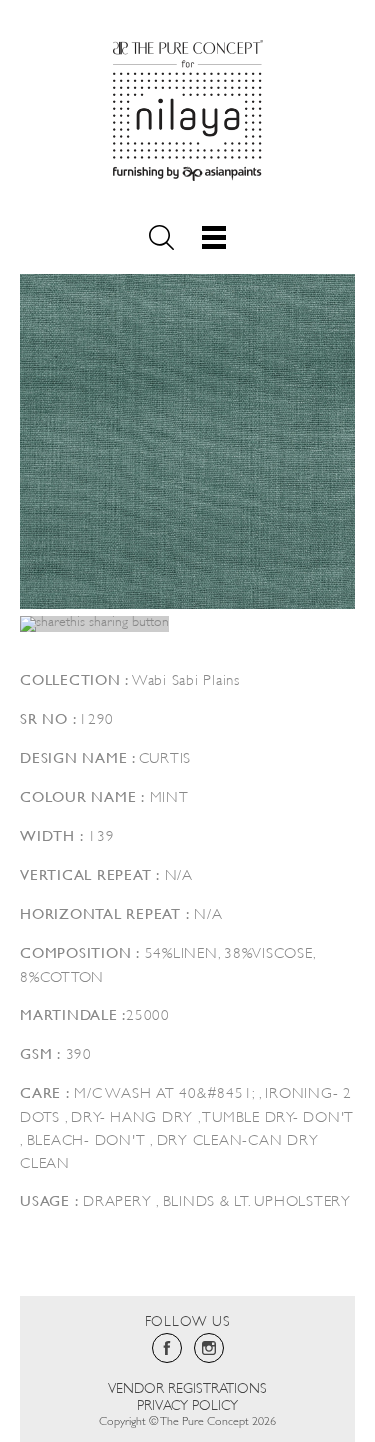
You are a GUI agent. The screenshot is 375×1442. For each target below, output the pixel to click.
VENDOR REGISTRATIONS (187, 1386)
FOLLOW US (188, 1319)
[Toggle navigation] (214, 237)
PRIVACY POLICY (187, 1403)
